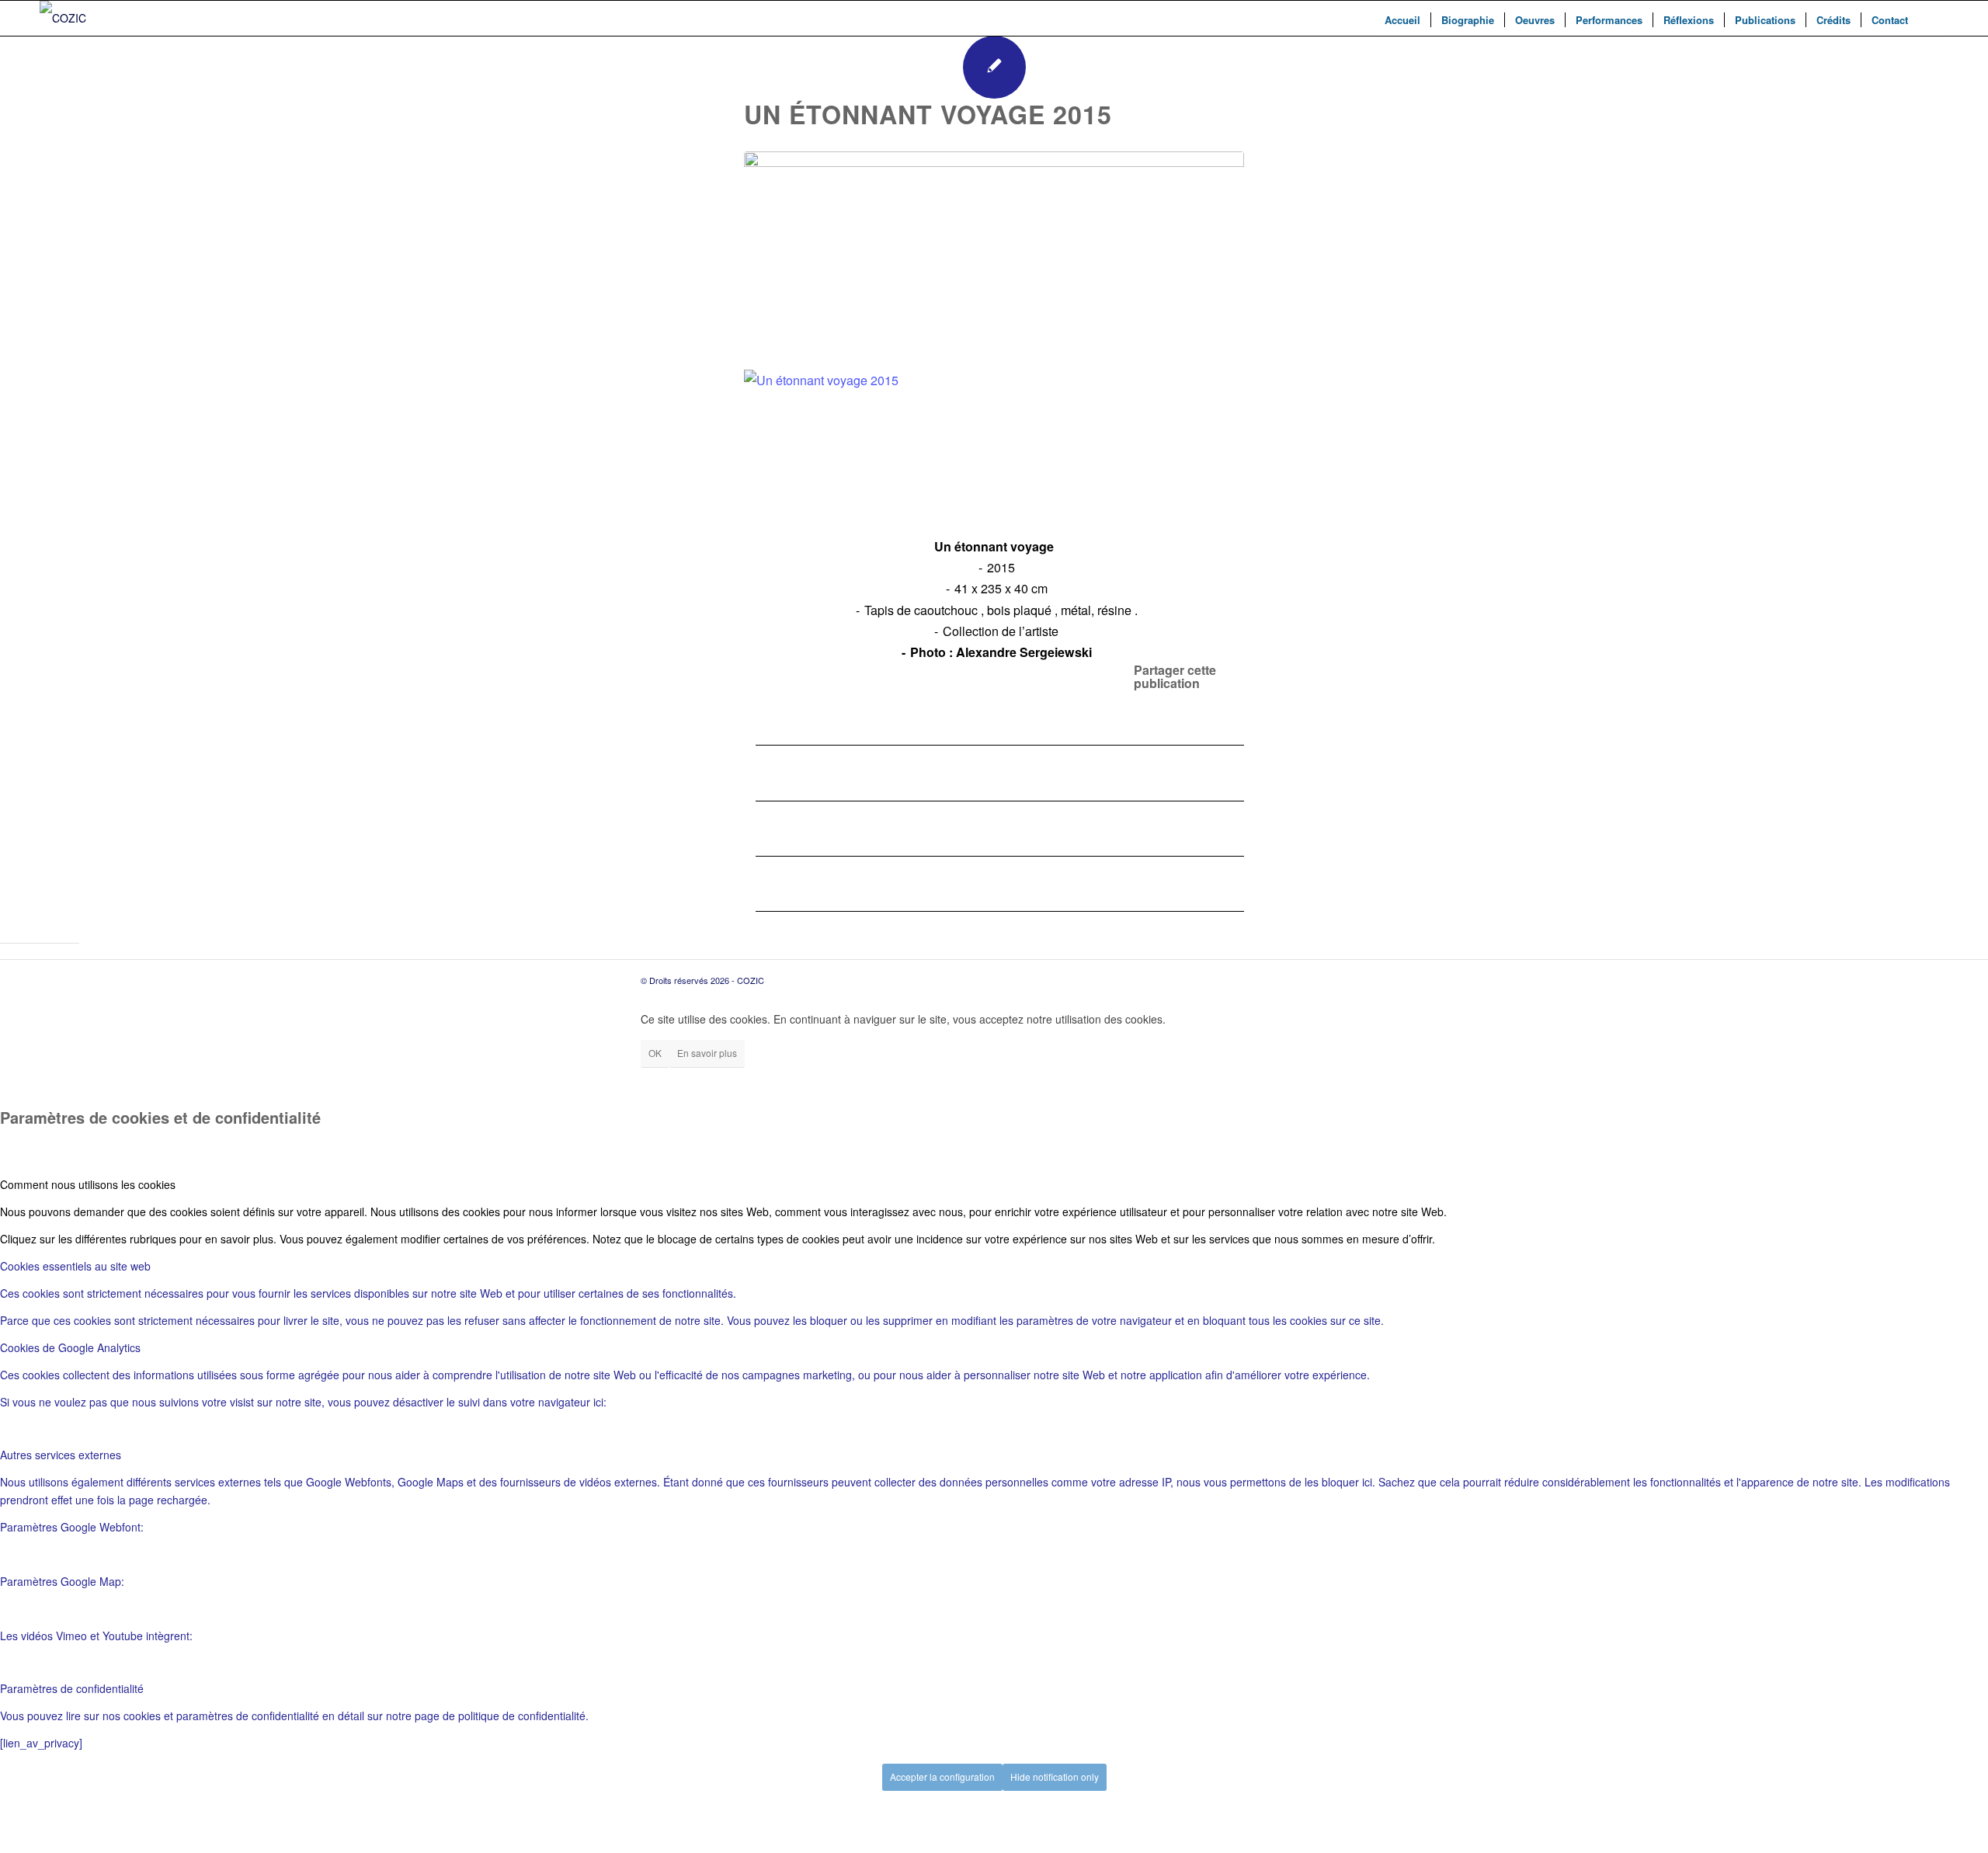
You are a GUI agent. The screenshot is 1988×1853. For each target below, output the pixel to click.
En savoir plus (707, 1053)
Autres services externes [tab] (61, 1455)
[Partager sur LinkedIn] (760, 828)
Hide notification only (1055, 1777)
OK (655, 1053)
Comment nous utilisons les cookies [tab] (88, 1184)
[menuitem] (1402, 20)
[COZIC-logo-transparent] (63, 18)
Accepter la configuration (942, 1777)
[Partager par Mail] (760, 883)
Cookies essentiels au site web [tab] (75, 1266)
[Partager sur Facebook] (760, 717)
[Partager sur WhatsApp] (760, 772)
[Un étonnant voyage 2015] (994, 255)
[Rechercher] (1933, 18)
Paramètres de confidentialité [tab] (72, 1688)
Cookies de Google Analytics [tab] (70, 1347)
